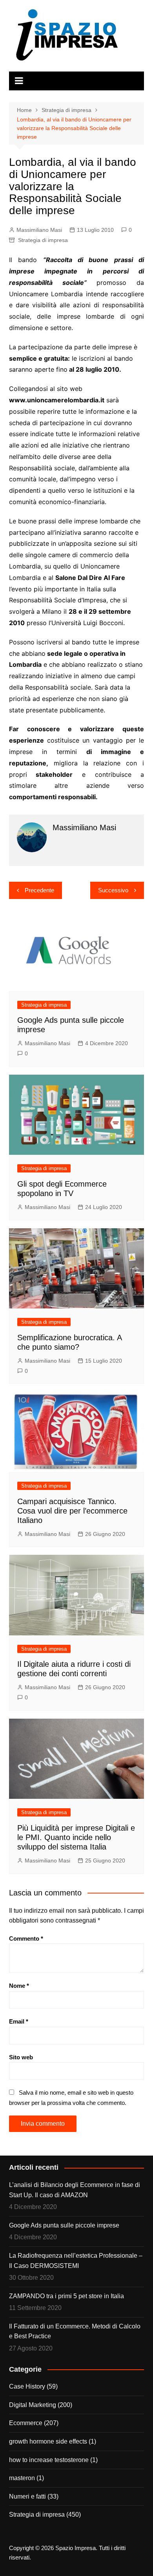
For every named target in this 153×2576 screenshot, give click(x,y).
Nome (19, 1986)
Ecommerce (26, 2423)
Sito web (21, 2057)
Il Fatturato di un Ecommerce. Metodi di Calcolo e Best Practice (75, 2331)
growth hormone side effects (48, 2441)
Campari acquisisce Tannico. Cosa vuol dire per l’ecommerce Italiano (72, 1511)
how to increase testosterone (49, 2460)
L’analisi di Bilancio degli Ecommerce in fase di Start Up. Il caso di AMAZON (75, 2190)
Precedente (39, 890)
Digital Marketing (33, 2405)
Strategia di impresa (43, 240)
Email (19, 2021)
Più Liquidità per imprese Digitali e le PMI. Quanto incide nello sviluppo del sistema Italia (76, 1837)
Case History (27, 2386)
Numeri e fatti (27, 2496)
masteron (22, 2478)
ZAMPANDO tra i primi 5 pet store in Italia (66, 2296)
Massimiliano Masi (39, 230)
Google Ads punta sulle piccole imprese (64, 2225)
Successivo (113, 890)
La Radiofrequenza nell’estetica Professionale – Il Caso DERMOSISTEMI (76, 2261)
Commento (26, 1938)
